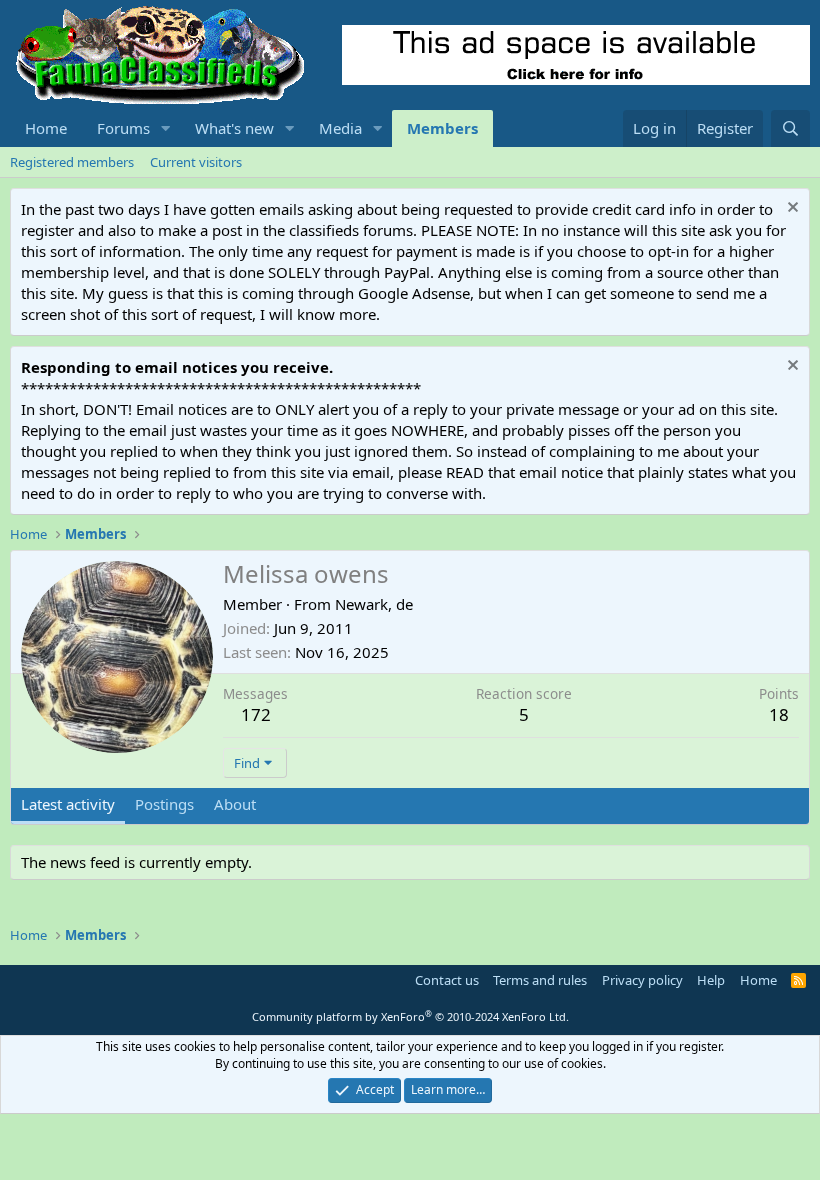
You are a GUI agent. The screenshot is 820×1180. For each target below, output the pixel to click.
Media (340, 128)
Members (442, 128)
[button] (166, 128)
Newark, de (374, 604)
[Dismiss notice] (790, 209)
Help (711, 980)
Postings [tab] (164, 804)
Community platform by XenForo (410, 1016)
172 (256, 714)
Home (46, 128)
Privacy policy (642, 980)
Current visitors (196, 162)
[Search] (790, 128)
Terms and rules (540, 980)
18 (779, 714)
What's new (234, 128)
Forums (123, 128)
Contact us (447, 980)
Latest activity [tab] (68, 804)
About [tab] (235, 804)
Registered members (72, 162)
